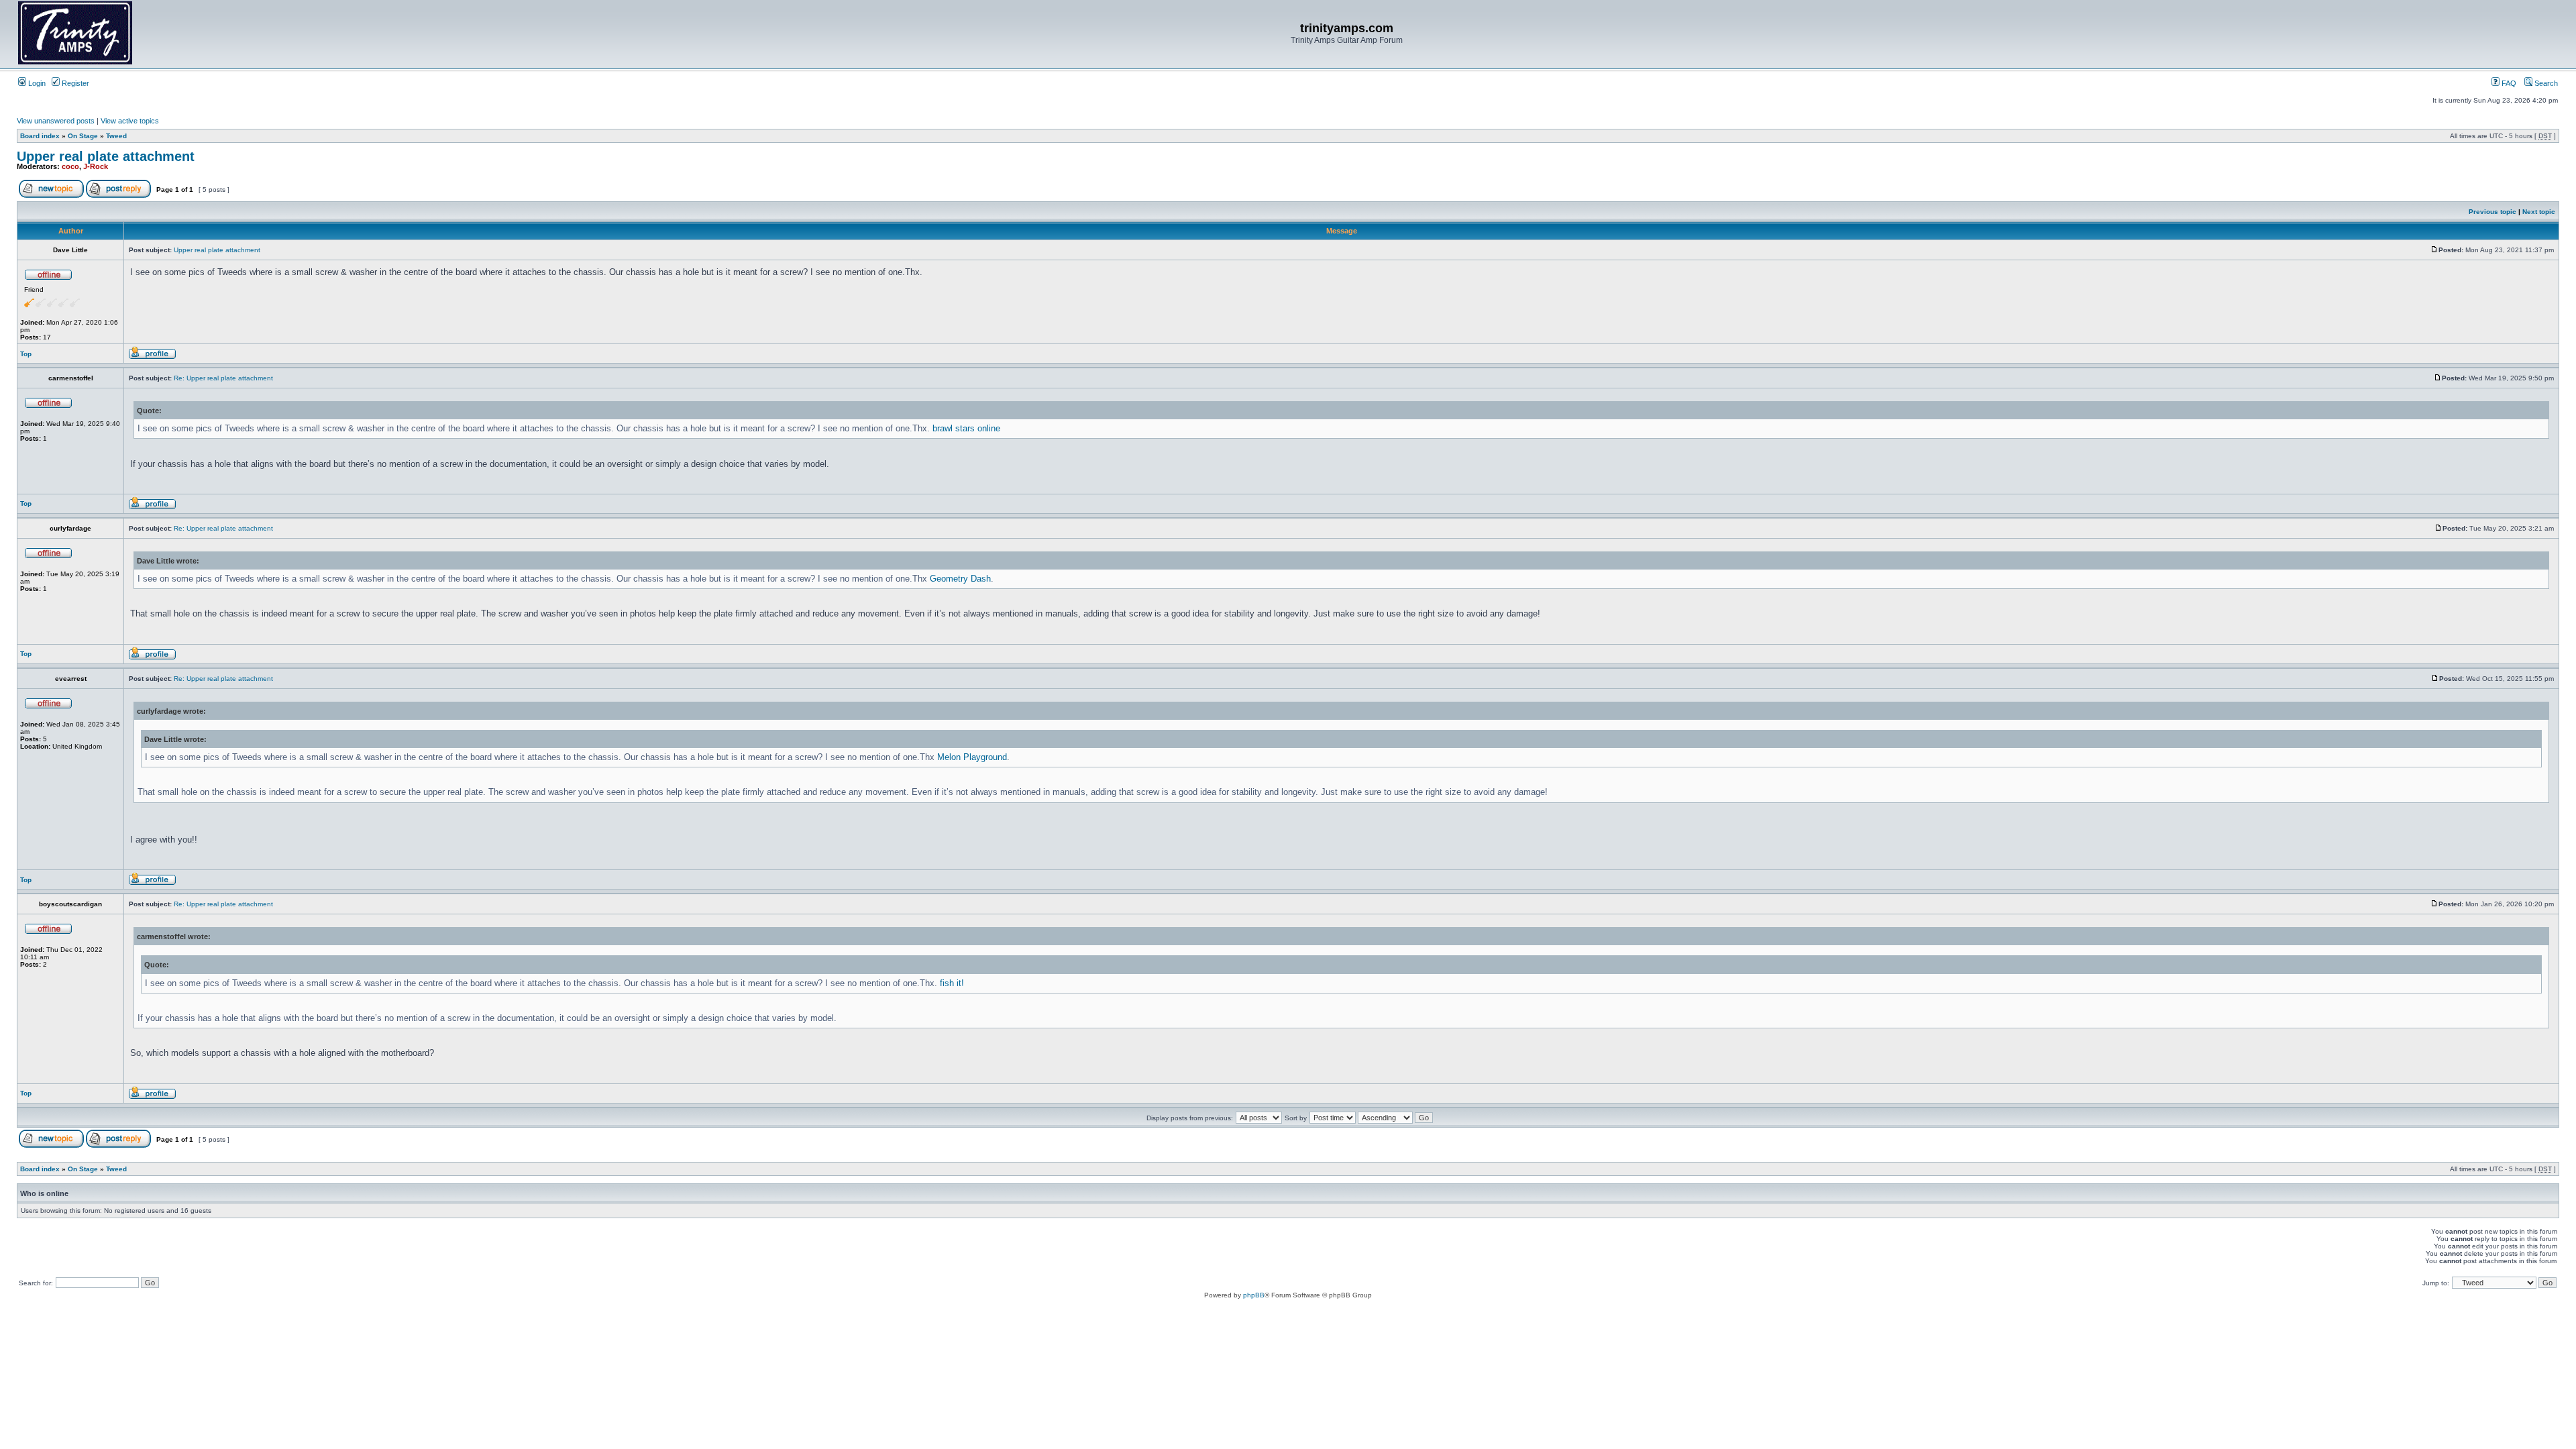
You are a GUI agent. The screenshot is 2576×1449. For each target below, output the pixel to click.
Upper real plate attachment (106, 156)
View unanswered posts (56, 121)
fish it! (952, 983)
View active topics (130, 121)
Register (74, 83)
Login (36, 83)
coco (70, 166)
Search (2545, 83)
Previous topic (2492, 212)
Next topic (2539, 212)
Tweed (116, 136)
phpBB (1254, 1295)
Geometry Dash (960, 579)
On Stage (83, 136)
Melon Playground (972, 757)
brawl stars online (966, 428)
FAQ (2508, 83)
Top (26, 354)
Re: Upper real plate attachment (223, 378)
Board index (40, 136)
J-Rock (96, 166)
